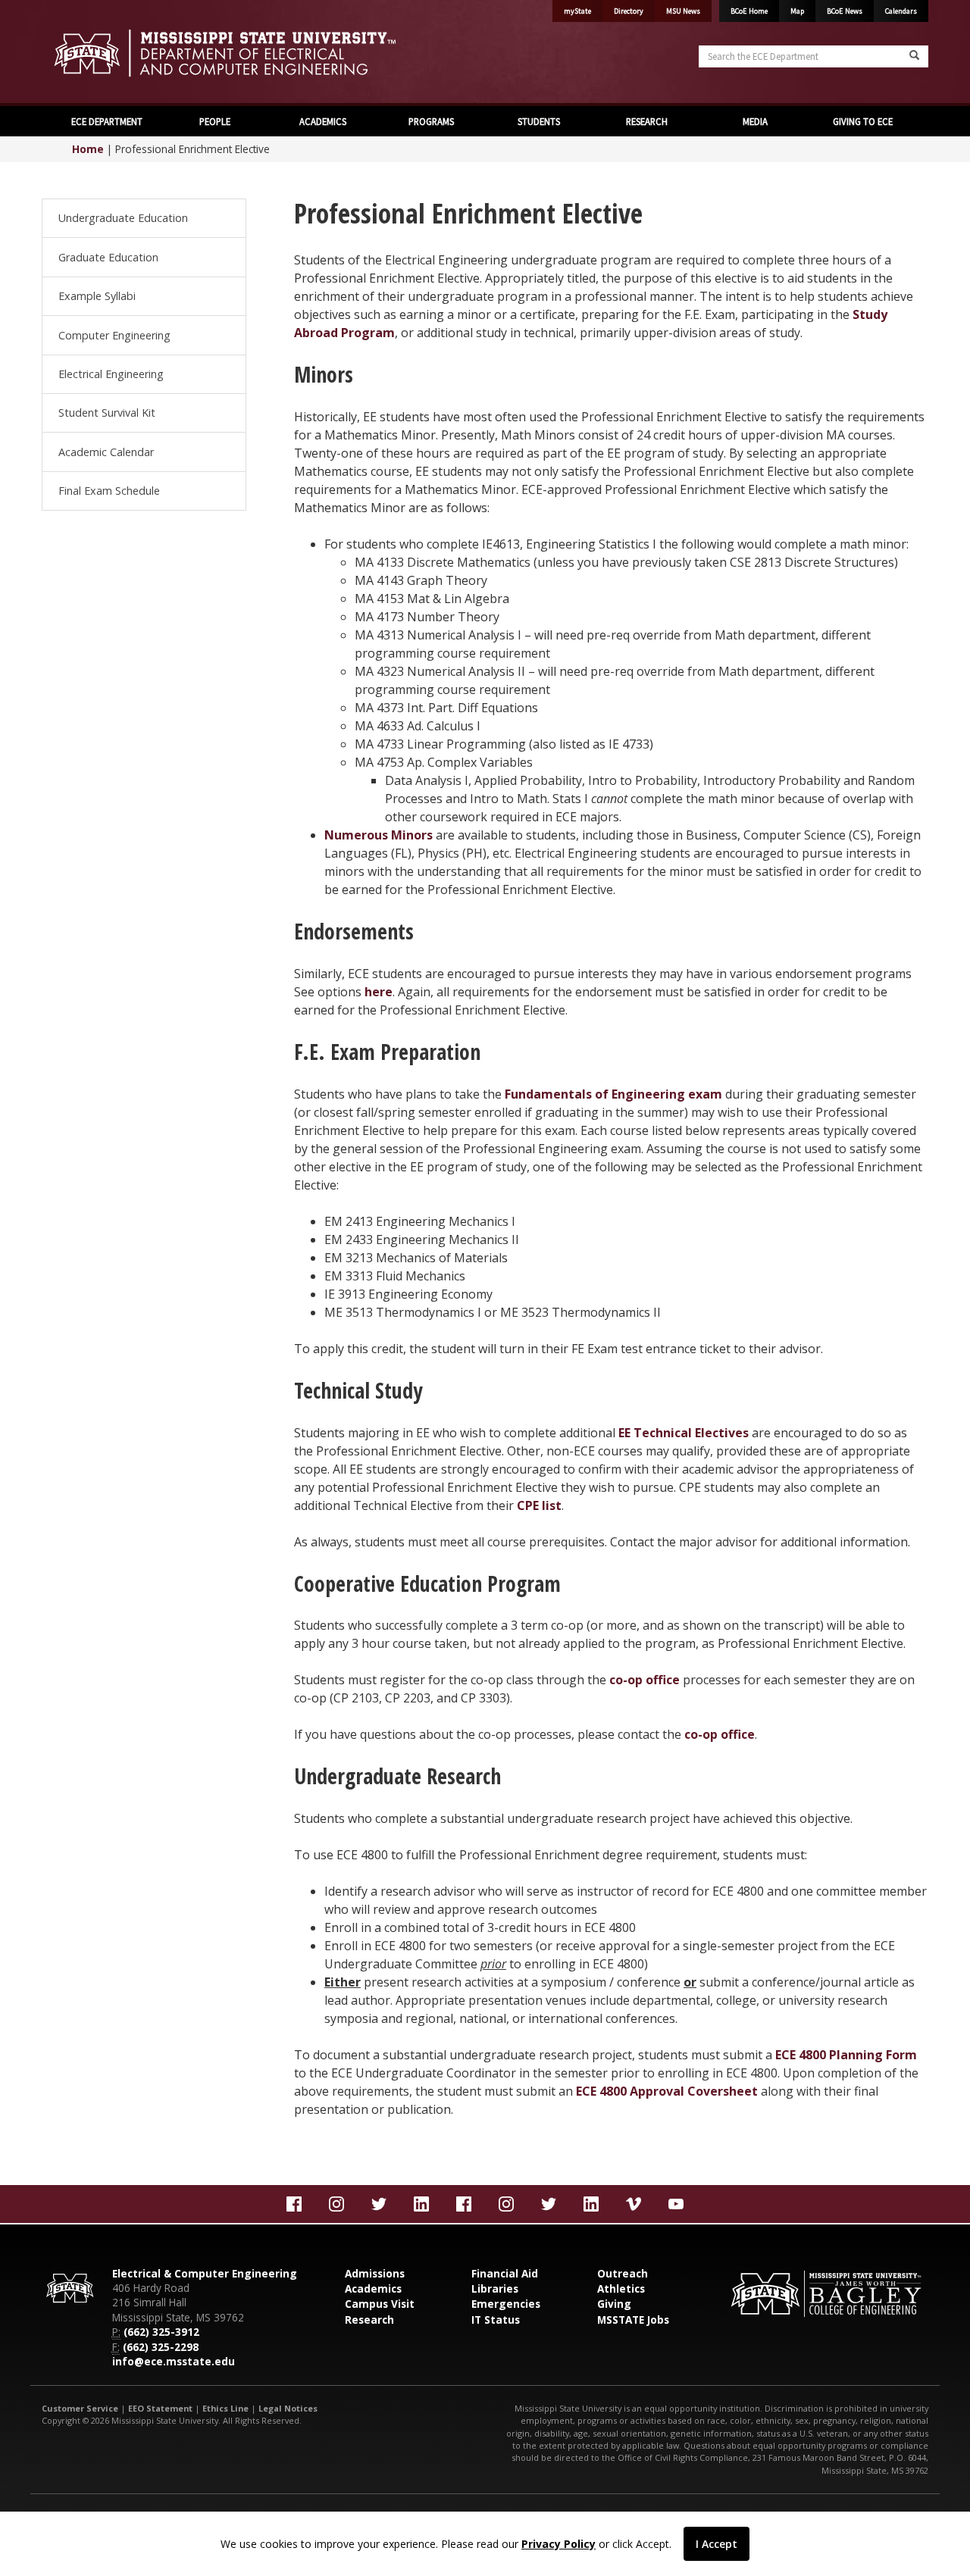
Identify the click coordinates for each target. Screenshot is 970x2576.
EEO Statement (160, 2408)
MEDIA (755, 121)
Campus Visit (380, 2304)
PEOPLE (215, 121)
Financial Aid (505, 2273)
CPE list (539, 1505)
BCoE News (845, 11)
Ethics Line (225, 2408)
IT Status (496, 2320)
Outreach (623, 2273)
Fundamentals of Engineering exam (613, 1094)
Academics (373, 2288)
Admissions (375, 2273)
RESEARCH (647, 121)
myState (577, 11)
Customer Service (80, 2408)
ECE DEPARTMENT (107, 121)
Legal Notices (288, 2408)
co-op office (645, 1680)
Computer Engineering (114, 335)
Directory (629, 11)
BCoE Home (749, 11)
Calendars (901, 11)
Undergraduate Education (123, 218)
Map (797, 11)
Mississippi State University (80, 53)
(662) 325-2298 (161, 2347)
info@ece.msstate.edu (174, 2361)
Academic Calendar (106, 452)
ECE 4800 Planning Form (846, 2055)
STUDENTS (539, 121)
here (379, 992)
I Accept (717, 2544)
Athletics (621, 2288)
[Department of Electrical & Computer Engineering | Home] (258, 53)
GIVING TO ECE (863, 121)
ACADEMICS (323, 121)
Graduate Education (108, 257)
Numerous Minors (379, 835)
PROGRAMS (431, 121)
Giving (614, 2304)
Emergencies (506, 2304)
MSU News (683, 11)
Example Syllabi (97, 296)
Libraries (495, 2288)
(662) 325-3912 (161, 2332)
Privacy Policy (559, 2544)
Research (369, 2320)
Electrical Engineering (111, 374)
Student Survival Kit (107, 413)
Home (88, 149)
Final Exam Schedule (109, 491)
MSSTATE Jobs (633, 2320)
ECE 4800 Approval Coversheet (667, 2091)
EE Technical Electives (684, 1433)
